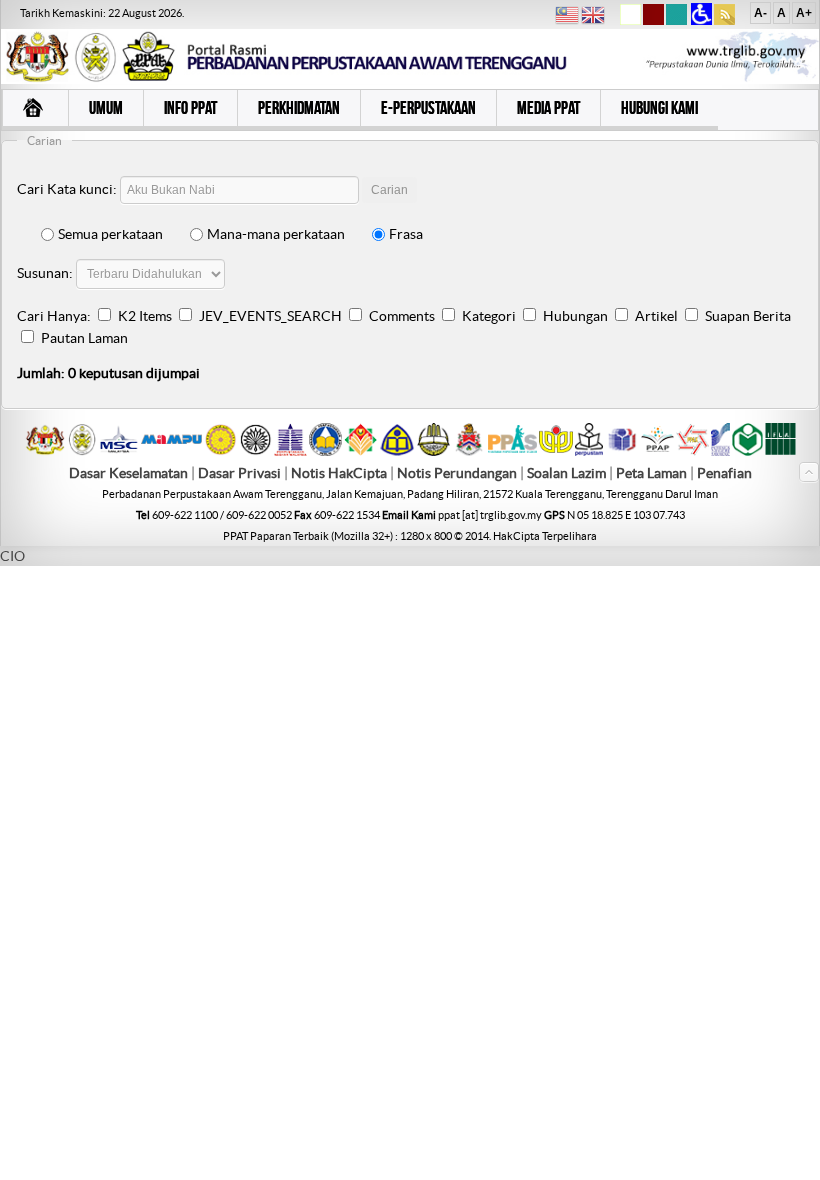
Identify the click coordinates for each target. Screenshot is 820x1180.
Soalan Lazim (566, 473)
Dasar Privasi (239, 473)
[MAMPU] (171, 446)
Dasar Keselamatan (128, 473)
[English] (593, 17)
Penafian (724, 473)
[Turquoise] (676, 21)
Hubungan (575, 316)
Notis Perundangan (457, 473)
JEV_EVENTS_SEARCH (270, 316)
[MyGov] (45, 451)
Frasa (406, 234)
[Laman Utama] (35, 110)
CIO (12, 556)
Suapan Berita (748, 316)
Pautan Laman (84, 338)
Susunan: (45, 273)
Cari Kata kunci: (67, 189)
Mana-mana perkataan (276, 234)
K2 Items (145, 316)
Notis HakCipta (339, 473)
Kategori (489, 316)
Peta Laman (653, 473)
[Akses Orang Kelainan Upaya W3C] (701, 21)
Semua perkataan (110, 234)
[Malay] (567, 17)
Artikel (656, 316)
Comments (402, 316)
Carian (389, 190)
